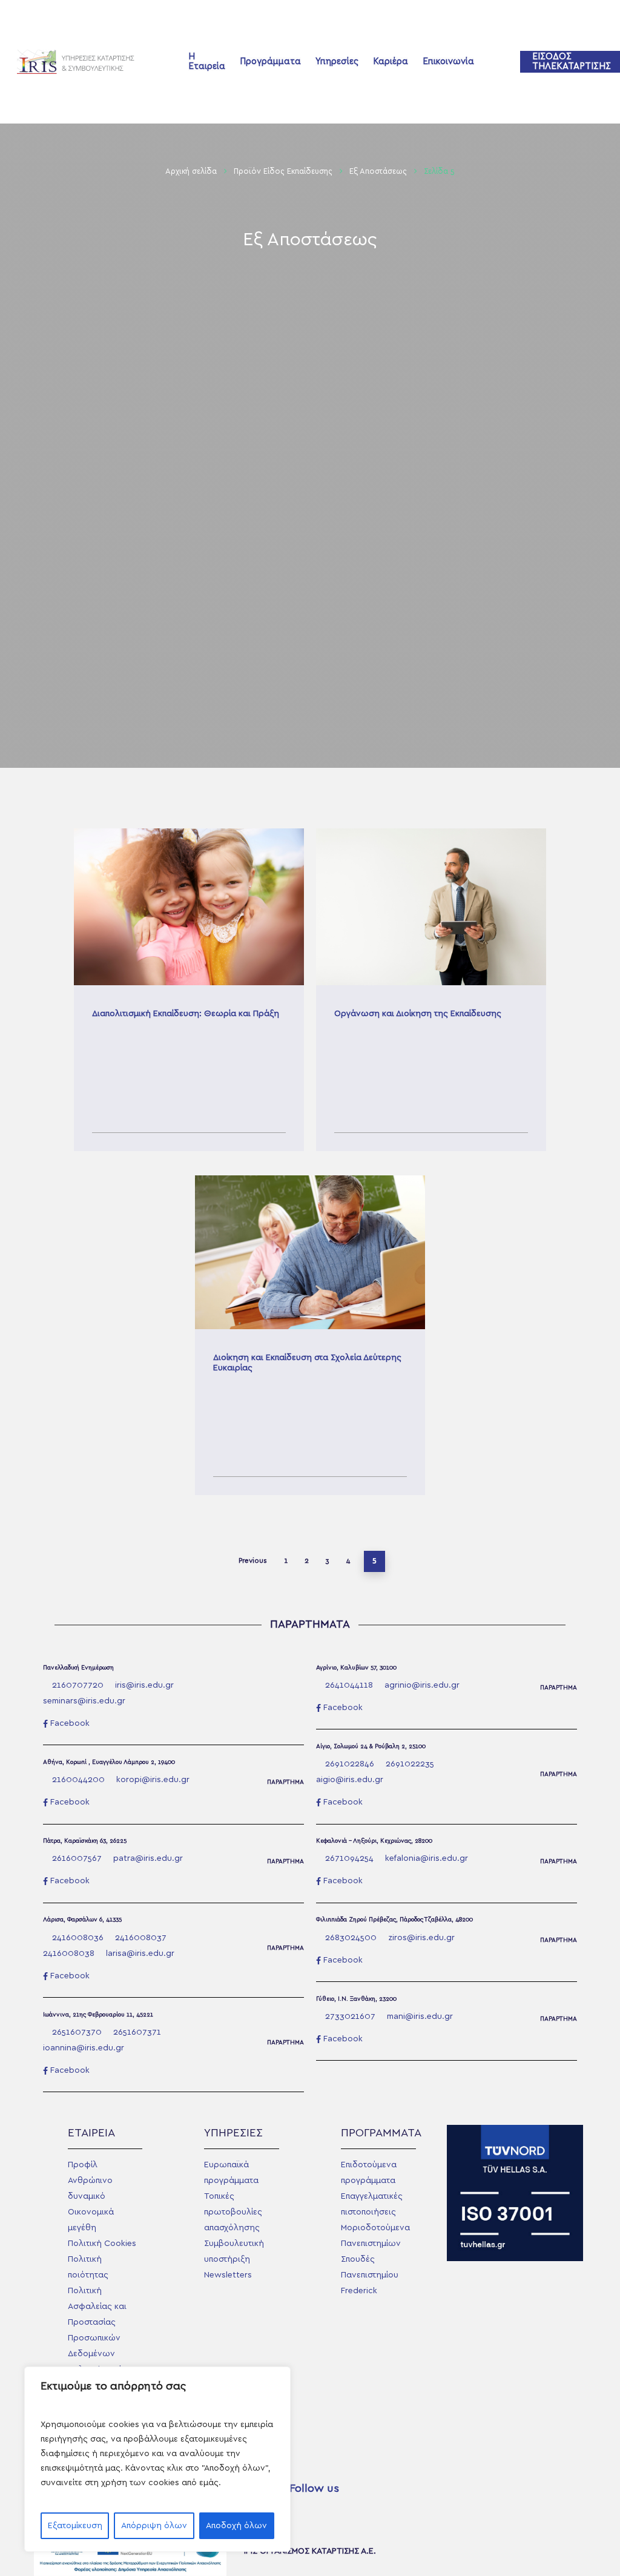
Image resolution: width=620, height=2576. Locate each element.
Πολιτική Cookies (102, 2244)
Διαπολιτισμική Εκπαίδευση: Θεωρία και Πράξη (189, 990)
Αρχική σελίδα (191, 172)
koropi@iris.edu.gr (153, 1780)
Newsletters (228, 2275)
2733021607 (350, 2016)
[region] (157, 2459)
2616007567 (77, 1858)
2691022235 (410, 1764)
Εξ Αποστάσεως (378, 172)
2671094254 (349, 1858)
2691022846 (350, 1764)
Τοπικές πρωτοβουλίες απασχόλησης (233, 2212)
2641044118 (349, 1685)
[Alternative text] (79, 62)
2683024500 (351, 1938)
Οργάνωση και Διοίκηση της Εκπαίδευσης (431, 990)
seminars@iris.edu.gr (84, 1701)
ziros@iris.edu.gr (421, 1938)
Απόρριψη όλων (154, 2526)
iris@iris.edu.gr (144, 1685)
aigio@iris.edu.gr (350, 1780)
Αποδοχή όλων (236, 2526)
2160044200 (78, 1780)
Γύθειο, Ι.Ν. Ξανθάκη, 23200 (356, 1999)
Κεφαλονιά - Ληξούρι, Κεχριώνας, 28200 (374, 1841)
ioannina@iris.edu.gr (84, 2048)
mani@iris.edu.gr (420, 2016)
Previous (253, 1560)
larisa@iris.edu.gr (140, 1953)
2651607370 (77, 2032)
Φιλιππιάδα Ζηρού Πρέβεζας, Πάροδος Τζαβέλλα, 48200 (394, 1920)
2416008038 (69, 1953)
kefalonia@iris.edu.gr (427, 1858)
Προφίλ (83, 2165)
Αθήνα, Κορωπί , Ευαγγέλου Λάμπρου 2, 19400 (109, 1762)
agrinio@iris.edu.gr (422, 1685)
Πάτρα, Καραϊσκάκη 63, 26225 (85, 1841)
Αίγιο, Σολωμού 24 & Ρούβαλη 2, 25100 (371, 1746)
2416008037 (141, 1938)
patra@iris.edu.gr (148, 1858)
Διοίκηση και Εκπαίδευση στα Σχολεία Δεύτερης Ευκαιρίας (310, 1335)
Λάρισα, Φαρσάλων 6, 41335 (82, 1920)
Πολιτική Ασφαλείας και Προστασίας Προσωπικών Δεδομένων (97, 2322)
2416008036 (78, 1938)
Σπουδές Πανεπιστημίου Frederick (370, 2275)
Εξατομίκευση (75, 2526)
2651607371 (137, 2032)
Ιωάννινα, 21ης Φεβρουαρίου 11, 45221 (98, 2015)
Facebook (70, 1723)
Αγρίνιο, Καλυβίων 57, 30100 (356, 1668)
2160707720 (78, 1685)
